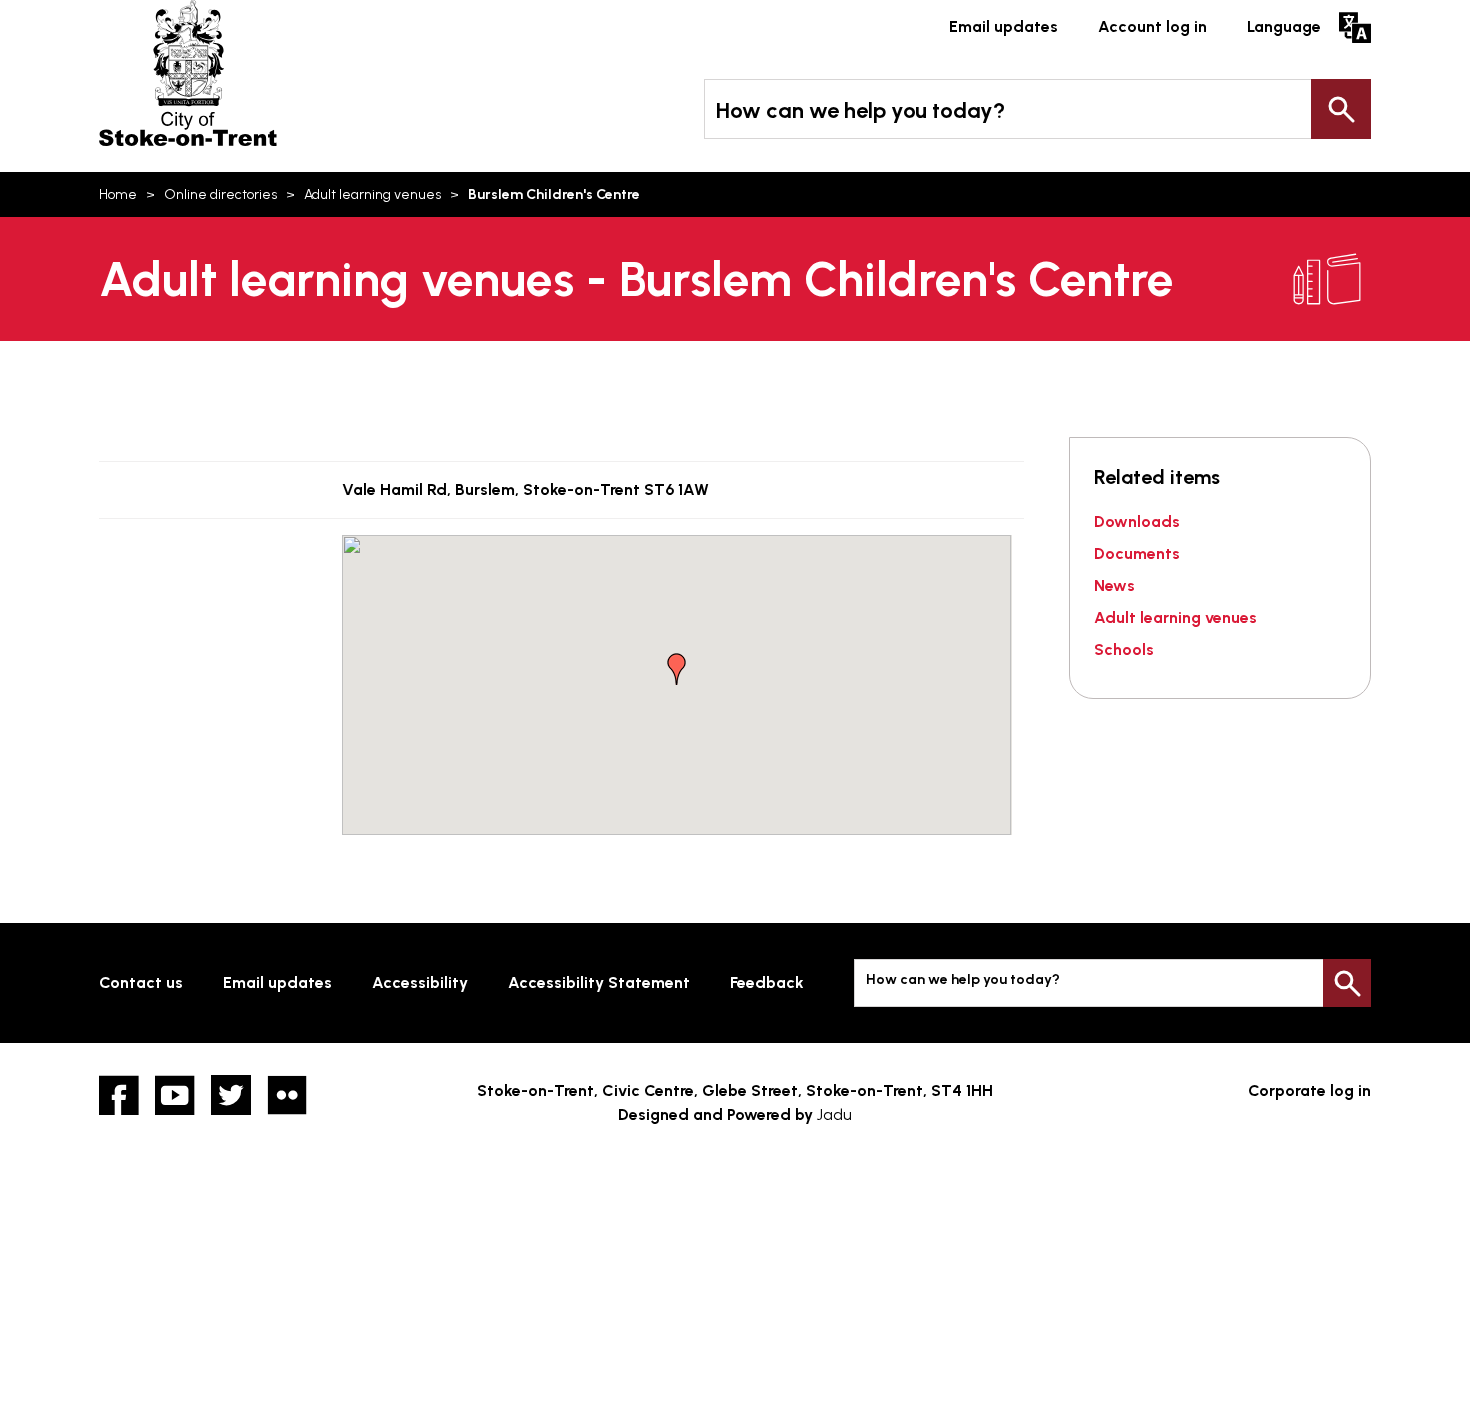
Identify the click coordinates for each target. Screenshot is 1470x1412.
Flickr (287, 1095)
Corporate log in (1309, 1090)
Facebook (119, 1095)
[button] (677, 669)
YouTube (175, 1095)
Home (118, 194)
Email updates (1003, 26)
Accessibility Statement (599, 982)
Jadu (834, 1114)
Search (1341, 109)
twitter (231, 1095)
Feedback (767, 982)
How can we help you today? (860, 110)
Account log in (1152, 26)
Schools (1124, 649)
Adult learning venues (372, 194)
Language (1284, 26)
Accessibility (420, 982)
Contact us (141, 982)
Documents (1137, 553)
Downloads (1137, 521)
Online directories (220, 194)
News (1114, 585)
